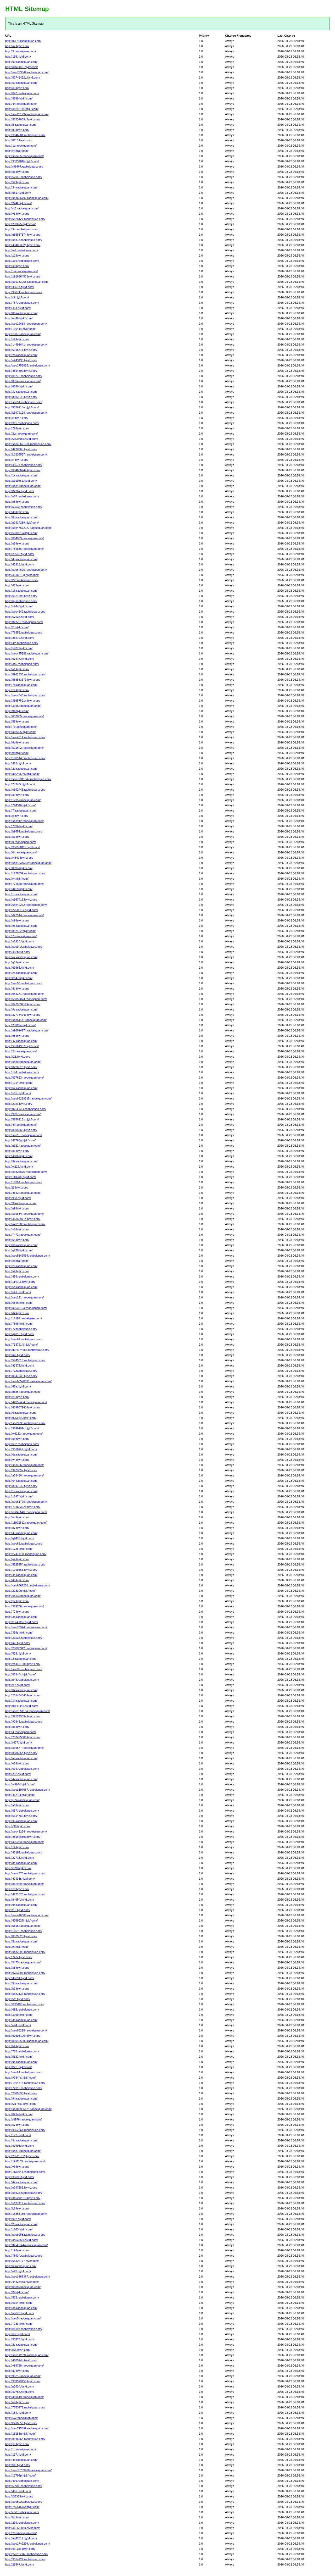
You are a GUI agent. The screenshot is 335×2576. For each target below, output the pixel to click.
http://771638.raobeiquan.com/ (24, 884)
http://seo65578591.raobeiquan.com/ (28, 1381)
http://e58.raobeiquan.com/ (22, 2512)
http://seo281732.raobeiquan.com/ (27, 114)
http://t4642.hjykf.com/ (19, 858)
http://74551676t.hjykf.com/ (22, 2507)
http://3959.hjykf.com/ (19, 2015)
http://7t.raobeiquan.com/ (21, 727)
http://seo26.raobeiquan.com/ (24, 2193)
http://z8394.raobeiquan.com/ (24, 1182)
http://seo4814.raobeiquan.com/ (25, 737)
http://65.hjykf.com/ (17, 1240)
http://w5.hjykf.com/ (18, 2334)
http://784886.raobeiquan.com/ (24, 549)
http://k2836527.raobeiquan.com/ (26, 454)
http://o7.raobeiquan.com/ (21, 957)
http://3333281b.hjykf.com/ (22, 161)
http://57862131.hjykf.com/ (22, 1119)
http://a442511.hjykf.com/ (21, 2538)
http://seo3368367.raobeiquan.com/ (28, 2277)
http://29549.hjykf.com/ (20, 554)
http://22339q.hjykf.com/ (20, 1591)
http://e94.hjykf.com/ (18, 2025)
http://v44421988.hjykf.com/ (23, 1664)
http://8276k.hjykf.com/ (20, 491)
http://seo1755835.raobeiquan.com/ (28, 365)
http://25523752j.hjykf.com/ (22, 2156)
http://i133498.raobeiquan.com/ (25, 2004)
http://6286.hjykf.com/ (19, 386)
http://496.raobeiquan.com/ (22, 2481)
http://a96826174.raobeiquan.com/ (27, 1030)
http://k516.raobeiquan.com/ (23, 1926)
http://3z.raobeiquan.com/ (21, 392)
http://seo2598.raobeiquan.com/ (25, 1952)
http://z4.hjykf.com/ (17, 1847)
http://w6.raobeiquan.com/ (22, 250)
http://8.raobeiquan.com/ (21, 842)
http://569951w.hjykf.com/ (21, 533)
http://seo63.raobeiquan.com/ (24, 1544)
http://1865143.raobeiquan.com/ (25, 758)
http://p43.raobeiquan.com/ (22, 1680)
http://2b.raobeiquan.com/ (21, 355)
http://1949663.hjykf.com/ (21, 1570)
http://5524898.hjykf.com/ (21, 596)
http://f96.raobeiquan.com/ (22, 580)
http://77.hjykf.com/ (17, 1612)
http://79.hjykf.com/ (17, 428)
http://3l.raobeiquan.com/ (21, 1203)
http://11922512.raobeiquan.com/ (26, 1523)
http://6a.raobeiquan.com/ (21, 1454)
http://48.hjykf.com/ (17, 512)
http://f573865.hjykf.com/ (21, 1418)
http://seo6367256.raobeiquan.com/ (28, 1585)
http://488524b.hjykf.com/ (21, 2360)
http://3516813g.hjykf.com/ (22, 575)
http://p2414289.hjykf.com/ (22, 523)
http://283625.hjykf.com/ (20, 224)
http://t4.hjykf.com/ (17, 879)
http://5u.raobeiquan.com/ (21, 1941)
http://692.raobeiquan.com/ (22, 2009)
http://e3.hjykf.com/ (17, 1763)
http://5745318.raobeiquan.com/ (25, 1360)
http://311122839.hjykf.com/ (23, 2528)
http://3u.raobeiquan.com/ (21, 1821)
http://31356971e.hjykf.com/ (23, 1219)
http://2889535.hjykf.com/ (21, 2093)
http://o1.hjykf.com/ (17, 1151)
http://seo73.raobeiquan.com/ (24, 240)
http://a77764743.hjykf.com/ (23, 1015)
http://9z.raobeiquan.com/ (21, 1009)
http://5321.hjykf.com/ (19, 2057)
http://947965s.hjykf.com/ (21, 1470)
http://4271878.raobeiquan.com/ (25, 1894)
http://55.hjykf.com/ (17, 721)
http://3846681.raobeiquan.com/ (25, 135)
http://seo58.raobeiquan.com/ (24, 983)
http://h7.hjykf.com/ (17, 1989)
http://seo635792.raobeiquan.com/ (27, 198)
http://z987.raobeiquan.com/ (23, 334)
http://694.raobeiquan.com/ (22, 1769)
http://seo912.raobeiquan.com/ (24, 821)
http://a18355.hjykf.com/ (20, 732)
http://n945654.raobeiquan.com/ (25, 2439)
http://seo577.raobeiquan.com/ (24, 1748)
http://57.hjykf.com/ (17, 182)
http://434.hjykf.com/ (18, 308)
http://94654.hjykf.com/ (20, 1900)
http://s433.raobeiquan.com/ (23, 1596)
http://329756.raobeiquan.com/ (24, 1606)
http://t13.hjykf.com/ (18, 1910)
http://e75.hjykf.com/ (18, 2271)
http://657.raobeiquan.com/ (22, 1811)
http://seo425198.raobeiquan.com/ (27, 653)
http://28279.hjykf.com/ (20, 638)
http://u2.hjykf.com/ (17, 795)
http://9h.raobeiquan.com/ (21, 2098)
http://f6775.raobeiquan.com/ (23, 41)
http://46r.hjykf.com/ (18, 952)
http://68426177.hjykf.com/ (22, 2261)
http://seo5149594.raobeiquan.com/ (28, 1256)
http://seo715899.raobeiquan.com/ (27, 2428)
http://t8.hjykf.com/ (17, 711)
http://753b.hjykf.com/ (19, 826)
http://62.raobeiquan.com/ (21, 1690)
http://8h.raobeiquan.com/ (21, 313)
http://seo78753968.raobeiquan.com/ (28, 2470)
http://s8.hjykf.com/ (17, 1439)
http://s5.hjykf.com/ (17, 1968)
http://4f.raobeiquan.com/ (21, 1125)
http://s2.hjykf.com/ (17, 339)
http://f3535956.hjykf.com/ (22, 439)
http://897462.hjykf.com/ (20, 931)
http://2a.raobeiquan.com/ (21, 973)
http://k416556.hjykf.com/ (21, 2423)
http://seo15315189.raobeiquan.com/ (28, 863)
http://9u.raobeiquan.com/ (21, 62)
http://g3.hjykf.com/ (17, 962)
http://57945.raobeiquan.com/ (24, 177)
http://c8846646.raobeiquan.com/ (26, 1512)
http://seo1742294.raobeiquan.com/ (28, 2544)
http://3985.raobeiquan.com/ (23, 706)
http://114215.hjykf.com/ (20, 1282)
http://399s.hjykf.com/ (19, 1633)
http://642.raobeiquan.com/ (22, 93)
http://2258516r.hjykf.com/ (22, 910)
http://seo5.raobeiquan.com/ (23, 2318)
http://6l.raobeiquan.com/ (21, 2266)
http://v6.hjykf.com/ (17, 2167)
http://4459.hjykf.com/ (19, 889)
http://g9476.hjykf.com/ (20, 1538)
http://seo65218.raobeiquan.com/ (26, 2030)
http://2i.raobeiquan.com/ (21, 1659)
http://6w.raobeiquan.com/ (21, 2418)
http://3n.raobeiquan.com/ (21, 187)
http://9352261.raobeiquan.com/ (25, 2130)
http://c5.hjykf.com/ (17, 1727)
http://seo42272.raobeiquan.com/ (26, 905)
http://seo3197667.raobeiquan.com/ (28, 1790)
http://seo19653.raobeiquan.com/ (26, 324)
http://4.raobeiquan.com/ (21, 1732)
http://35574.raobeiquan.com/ (24, 465)
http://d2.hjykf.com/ (17, 1313)
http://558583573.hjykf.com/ (23, 680)
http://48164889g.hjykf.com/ (23, 1837)
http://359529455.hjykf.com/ (23, 2381)
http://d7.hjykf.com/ (17, 585)
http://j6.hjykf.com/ (17, 816)
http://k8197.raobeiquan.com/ (24, 2329)
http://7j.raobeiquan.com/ (21, 810)
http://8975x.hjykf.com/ (20, 2392)
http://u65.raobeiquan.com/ (22, 496)
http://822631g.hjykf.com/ (21, 1067)
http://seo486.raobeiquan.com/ (24, 1465)
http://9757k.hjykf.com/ (20, 659)
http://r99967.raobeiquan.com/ (24, 166)
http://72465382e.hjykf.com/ (23, 1507)
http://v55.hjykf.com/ (18, 1093)
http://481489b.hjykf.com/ (21, 371)
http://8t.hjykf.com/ (17, 1261)
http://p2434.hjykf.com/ (20, 2386)
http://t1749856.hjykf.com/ (22, 1622)
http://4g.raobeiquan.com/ (21, 559)
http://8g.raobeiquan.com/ (21, 517)
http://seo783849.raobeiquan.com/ (27, 72)
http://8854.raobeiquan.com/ (23, 381)
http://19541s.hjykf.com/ (20, 329)
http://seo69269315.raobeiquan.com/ (28, 1098)
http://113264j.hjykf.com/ (21, 1177)
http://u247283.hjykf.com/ (21, 2188)
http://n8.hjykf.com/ (17, 502)
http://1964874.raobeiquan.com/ (25, 2083)
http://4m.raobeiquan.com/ (22, 643)
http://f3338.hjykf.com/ (19, 2496)
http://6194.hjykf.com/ (19, 2303)
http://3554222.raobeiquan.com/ (25, 2559)
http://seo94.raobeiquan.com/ (24, 947)
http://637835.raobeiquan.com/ (24, 716)
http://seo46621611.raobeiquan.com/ (28, 444)
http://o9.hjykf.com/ (17, 2402)
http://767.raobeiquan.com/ (22, 303)
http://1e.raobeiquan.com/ (21, 1491)
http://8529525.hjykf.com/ (21, 1936)
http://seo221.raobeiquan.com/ (24, 1297)
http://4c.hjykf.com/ (17, 989)
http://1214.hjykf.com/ (19, 1083)
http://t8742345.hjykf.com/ (22, 1706)
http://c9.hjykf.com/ (17, 920)
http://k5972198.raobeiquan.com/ (26, 413)
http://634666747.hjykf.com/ (23, 470)
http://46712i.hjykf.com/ (20, 1795)
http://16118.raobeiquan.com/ (24, 1318)
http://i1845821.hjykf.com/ (21, 67)
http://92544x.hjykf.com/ (20, 2078)
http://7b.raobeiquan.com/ (21, 685)
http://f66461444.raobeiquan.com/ (26, 2245)
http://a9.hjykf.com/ (17, 1271)
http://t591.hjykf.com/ (18, 2067)
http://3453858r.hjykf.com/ (22, 2240)
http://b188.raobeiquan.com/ (23, 2287)
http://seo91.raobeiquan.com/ (24, 2072)
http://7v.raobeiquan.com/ (21, 1371)
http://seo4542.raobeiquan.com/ (25, 612)
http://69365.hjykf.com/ (20, 968)
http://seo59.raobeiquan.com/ (24, 2502)
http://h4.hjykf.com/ (17, 2046)
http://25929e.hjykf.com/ (20, 1025)
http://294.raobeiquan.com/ (22, 2523)
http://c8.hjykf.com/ (17, 1036)
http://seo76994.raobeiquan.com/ (26, 1627)
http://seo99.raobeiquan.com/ (24, 1669)
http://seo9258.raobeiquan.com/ (25, 2235)
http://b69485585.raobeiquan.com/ (27, 2041)
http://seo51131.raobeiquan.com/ (26, 1020)
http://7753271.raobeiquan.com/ (25, 2407)
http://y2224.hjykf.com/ (20, 941)
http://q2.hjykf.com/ (17, 2371)
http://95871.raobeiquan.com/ (24, 292)
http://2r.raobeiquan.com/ (21, 2533)
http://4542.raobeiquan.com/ (23, 1193)
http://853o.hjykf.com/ (19, 868)
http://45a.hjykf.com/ (18, 1386)
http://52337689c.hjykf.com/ (23, 119)
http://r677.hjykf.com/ (19, 1742)
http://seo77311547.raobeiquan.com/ (28, 779)
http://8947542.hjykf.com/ (21, 1486)
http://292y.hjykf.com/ (19, 1104)
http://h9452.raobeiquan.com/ (24, 831)
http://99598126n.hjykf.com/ (23, 2036)
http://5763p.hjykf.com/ (20, 617)
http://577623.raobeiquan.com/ (24, 1078)
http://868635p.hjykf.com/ (21, 1753)
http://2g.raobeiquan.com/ (21, 769)
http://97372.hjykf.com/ (20, 1365)
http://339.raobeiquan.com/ (22, 261)
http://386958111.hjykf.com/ (23, 847)
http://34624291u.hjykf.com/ (23, 2198)
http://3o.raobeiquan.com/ (21, 2308)
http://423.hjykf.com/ (18, 763)
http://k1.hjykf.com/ (17, 837)
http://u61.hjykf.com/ (18, 193)
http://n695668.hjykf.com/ (21, 1130)
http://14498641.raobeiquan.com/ (26, 345)
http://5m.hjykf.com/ (18, 1999)
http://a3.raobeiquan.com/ (21, 1758)
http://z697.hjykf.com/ (19, 1496)
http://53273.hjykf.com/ (20, 2339)
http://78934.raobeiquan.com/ (24, 2256)
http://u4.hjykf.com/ (17, 1517)
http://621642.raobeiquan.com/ (24, 748)
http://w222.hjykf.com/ (19, 1167)
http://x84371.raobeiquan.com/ (24, 994)
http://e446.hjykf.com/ (19, 318)
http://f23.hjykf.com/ (18, 1057)
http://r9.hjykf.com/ (17, 297)
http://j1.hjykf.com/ (17, 1187)
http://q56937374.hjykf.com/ (23, 235)
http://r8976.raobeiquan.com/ (23, 2119)
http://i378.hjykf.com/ (18, 1868)
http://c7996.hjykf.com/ (20, 2146)
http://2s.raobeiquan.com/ (21, 2345)
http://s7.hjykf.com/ (17, 2125)
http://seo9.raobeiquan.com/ (23, 1062)
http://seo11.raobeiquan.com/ (24, 1135)
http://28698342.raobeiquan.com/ (26, 1648)
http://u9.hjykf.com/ (17, 1208)
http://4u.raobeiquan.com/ (21, 1533)
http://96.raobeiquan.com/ (21, 926)
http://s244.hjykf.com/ (19, 606)
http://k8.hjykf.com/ (17, 2208)
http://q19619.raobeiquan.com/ (24, 2397)
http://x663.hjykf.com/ (19, 2229)
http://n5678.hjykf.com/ (20, 2313)
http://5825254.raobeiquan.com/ (25, 1564)
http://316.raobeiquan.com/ (22, 423)
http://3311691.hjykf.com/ (21, 1449)
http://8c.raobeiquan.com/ (21, 1863)
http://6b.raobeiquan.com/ (21, 1245)
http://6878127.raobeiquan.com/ (25, 219)
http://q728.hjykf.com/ (19, 1250)
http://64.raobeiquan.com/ (21, 1481)
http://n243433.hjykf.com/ (21, 360)
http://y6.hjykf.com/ (17, 1229)
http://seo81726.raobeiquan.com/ (26, 1502)
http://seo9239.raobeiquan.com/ (25, 1423)
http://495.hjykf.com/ (18, 2491)
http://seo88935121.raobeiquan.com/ (28, 2109)
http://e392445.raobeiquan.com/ (25, 790)
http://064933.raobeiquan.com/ (24, 538)
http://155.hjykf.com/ (18, 57)
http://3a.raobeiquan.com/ (21, 1617)
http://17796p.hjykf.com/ (20, 2475)
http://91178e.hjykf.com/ (20, 2549)
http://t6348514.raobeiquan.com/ (26, 1109)
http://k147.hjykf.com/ (19, 978)
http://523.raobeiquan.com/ (22, 2297)
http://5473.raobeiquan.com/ (23, 1962)
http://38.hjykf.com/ (17, 266)
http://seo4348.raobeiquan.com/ (25, 695)
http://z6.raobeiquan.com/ (21, 1266)
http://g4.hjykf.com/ (17, 1559)
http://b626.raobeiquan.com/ (23, 1392)
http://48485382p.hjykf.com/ (23, 245)
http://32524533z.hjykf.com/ (23, 1716)
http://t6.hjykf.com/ (17, 1947)
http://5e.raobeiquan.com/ (21, 1287)
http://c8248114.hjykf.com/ (22, 109)
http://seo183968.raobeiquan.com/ (27, 282)
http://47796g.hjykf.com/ (20, 1140)
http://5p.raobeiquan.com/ (21, 1983)
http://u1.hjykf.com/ (17, 669)
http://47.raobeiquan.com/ (21, 1041)
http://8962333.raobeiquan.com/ (25, 674)
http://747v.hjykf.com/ (19, 1957)
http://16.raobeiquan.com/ (21, 591)
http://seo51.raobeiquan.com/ (24, 402)
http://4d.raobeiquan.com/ (21, 2460)
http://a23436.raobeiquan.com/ (24, 1475)
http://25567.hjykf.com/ (20, 2564)
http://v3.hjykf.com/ (17, 214)
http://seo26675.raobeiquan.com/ (26, 1172)
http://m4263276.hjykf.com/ (22, 774)
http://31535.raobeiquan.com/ (24, 1638)
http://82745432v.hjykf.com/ (23, 77)
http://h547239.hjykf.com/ (21, 1376)
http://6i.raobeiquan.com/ (21, 1413)
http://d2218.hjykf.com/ (20, 564)
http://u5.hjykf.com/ (17, 543)
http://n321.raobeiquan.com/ (23, 1146)
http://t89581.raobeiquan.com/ (24, 622)
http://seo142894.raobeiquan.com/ (27, 2355)
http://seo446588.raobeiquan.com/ (27, 1915)
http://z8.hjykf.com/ (17, 1889)
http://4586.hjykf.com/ (19, 1156)
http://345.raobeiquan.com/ (22, 664)
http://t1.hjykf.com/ (17, 627)
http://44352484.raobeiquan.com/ (26, 1402)
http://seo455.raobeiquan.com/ (24, 156)
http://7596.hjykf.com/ (19, 1324)
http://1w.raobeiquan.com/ (21, 271)
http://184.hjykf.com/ (18, 2413)
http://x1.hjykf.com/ (17, 690)
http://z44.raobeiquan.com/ (22, 1072)
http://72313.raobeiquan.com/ (24, 2088)
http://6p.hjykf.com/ (17, 742)
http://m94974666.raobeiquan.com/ (27, 1350)
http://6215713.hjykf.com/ (21, 350)
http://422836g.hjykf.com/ (21, 449)
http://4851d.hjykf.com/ (20, 287)
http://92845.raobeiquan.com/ (24, 1722)
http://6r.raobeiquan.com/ (21, 852)
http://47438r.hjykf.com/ (20, 1879)
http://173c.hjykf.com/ (19, 1549)
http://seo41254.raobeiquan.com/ (26, 1831)
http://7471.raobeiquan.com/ (23, 1235)
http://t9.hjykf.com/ (17, 753)
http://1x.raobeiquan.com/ (21, 475)
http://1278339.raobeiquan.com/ (25, 873)
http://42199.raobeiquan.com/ (24, 1852)
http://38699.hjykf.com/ (20, 2177)
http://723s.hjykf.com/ (19, 2324)
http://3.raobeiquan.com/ (21, 51)
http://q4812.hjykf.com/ (20, 1334)
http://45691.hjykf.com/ (20, 1978)
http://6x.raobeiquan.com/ (21, 1088)
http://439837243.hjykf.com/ (23, 1407)
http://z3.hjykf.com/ (17, 1397)
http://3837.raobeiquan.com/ (23, 1114)
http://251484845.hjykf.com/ (23, 1695)
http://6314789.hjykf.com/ (21, 1816)
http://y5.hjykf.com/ (17, 2444)
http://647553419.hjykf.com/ (23, 1004)
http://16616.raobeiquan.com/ (24, 1931)
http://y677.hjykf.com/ (19, 648)
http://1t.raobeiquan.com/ (21, 146)
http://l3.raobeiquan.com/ (21, 125)
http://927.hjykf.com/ (18, 2219)
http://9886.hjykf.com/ (19, 98)
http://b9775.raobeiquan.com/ (24, 376)
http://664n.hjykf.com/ (19, 1303)
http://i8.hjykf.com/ (17, 418)
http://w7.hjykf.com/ (18, 1685)
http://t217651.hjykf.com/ (21, 2104)
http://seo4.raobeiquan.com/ (23, 486)
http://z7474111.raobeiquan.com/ (26, 1554)
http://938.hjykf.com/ (18, 1198)
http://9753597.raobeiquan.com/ (25, 1973)
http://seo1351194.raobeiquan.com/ (27, 1711)
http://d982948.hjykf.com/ (21, 397)
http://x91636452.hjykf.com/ (23, 276)
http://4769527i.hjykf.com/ (21, 1920)
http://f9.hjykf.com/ (17, 2292)
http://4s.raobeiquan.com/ (21, 1575)
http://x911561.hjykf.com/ (21, 481)
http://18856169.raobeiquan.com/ (26, 2214)
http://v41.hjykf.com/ (18, 1292)
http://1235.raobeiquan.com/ (23, 800)
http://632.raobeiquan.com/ (22, 1444)
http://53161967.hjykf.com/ (22, 1046)
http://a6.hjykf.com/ (17, 1805)
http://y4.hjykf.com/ (17, 1460)
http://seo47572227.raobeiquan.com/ (28, 528)
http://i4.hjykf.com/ (17, 460)
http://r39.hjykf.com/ (18, 1826)
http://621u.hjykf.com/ (19, 2114)
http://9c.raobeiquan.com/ (21, 2140)
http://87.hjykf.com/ (17, 1528)
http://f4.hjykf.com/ (17, 151)
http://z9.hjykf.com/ (17, 2250)
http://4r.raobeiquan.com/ (21, 104)
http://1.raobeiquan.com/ (21, 2449)
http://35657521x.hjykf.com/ (23, 701)
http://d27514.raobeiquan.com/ (24, 915)
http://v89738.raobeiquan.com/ (24, 2366)
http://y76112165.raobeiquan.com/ (27, 2554)
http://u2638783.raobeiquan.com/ (26, 1308)
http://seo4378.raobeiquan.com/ (25, 1873)
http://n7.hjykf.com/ (17, 46)
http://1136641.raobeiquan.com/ (25, 2172)
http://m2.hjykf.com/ (18, 1355)
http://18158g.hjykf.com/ (20, 2434)
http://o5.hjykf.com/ (17, 172)
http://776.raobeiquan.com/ (22, 2051)
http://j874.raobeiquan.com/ (22, 1800)
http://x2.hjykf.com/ (17, 256)
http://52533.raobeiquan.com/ (24, 507)
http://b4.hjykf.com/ (17, 2517)
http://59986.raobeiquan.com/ (24, 2486)
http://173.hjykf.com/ (18, 2135)
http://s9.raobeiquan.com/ (21, 83)
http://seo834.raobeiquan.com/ (24, 1214)
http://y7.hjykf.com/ (17, 1601)
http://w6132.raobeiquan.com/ (24, 1434)
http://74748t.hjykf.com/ (20, 784)
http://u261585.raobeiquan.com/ (25, 1224)
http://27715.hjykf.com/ (20, 1858)
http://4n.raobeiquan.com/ (21, 2020)
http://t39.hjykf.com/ (18, 2465)
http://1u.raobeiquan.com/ (21, 894)
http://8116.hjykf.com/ (19, 140)
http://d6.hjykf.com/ (17, 1580)
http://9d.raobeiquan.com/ (21, 1905)
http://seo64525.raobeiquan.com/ (26, 570)
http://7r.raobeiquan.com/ (21, 936)
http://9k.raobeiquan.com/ (21, 1161)
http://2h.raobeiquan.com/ (21, 2224)
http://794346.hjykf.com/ (20, 805)
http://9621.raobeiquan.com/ (23, 2376)
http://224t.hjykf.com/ (18, 203)
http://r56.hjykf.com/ (18, 2350)
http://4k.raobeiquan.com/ (21, 2182)
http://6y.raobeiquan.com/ (21, 601)
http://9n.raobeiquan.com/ (21, 2062)
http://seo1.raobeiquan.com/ (23, 2151)
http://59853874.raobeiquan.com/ (26, 999)
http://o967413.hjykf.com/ (21, 900)
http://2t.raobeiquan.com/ (21, 1051)
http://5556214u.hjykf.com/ (22, 407)
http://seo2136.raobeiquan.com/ (25, 1994)
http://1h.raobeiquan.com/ (21, 1701)
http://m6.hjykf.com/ (18, 1643)
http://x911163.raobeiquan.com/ (25, 2161)
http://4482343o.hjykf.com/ (22, 2282)
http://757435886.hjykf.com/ (23, 1737)
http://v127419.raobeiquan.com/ (25, 2203)
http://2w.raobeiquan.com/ (21, 434)
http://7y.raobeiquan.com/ (21, 1329)
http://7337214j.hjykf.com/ (21, 1345)
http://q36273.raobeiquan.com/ (24, 1842)
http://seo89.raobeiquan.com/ (24, 1339)
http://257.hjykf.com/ (18, 1774)
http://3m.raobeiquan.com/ (22, 229)
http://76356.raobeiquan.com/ (24, 632)
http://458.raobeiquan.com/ (22, 1276)
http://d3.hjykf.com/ (17, 130)
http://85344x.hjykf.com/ (20, 1674)
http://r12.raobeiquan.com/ (22, 208)
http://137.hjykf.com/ (18, 2455)
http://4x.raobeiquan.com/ (21, 1779)
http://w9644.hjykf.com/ (20, 1784)
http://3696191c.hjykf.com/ (22, 1428)
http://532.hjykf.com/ (18, 1653)
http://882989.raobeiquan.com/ (24, 1884)
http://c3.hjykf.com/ (17, 88)
